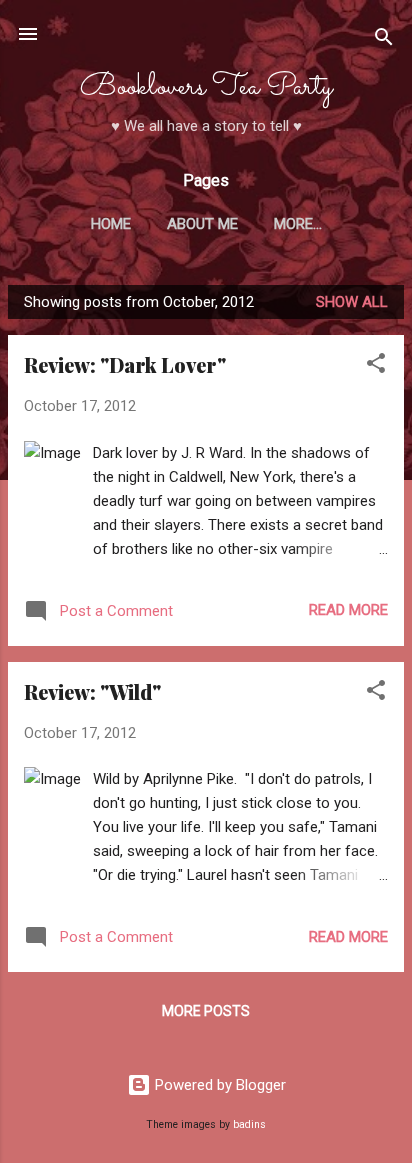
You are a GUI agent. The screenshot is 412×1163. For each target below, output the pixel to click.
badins (249, 1124)
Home (111, 224)
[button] (376, 366)
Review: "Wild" (92, 691)
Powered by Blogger (218, 1085)
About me (202, 224)
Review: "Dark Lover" (125, 364)
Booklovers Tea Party (206, 87)
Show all (352, 302)
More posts (206, 1011)
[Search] (384, 40)
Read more (348, 610)
